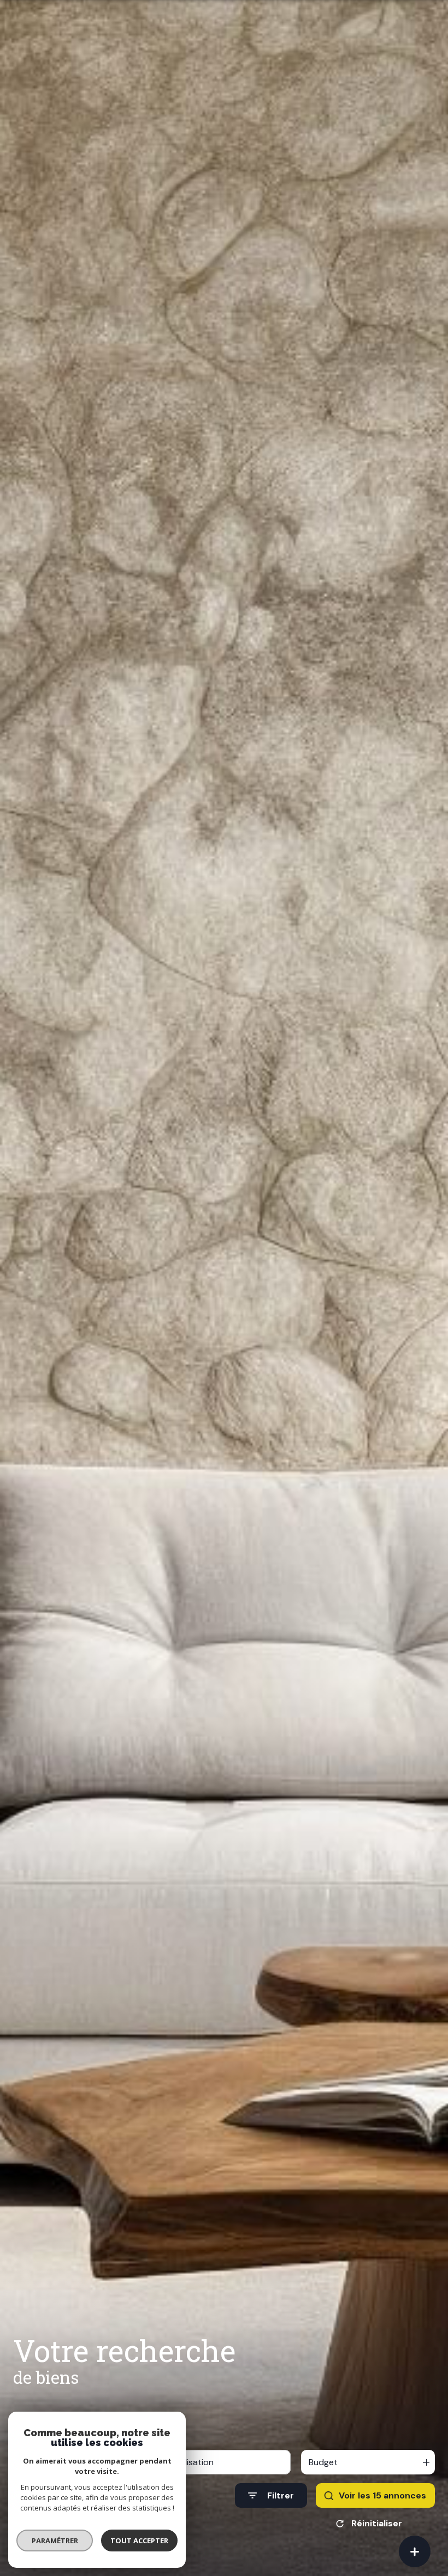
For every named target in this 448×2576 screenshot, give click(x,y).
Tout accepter (139, 2541)
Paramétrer (55, 2541)
